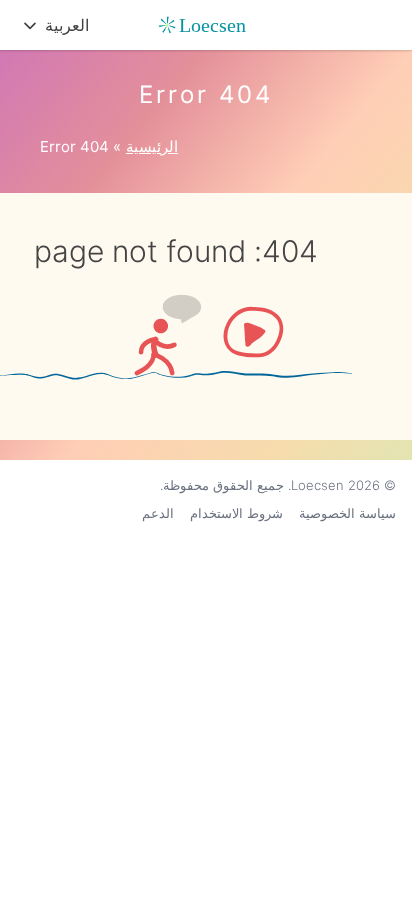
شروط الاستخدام (236, 513)
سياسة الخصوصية (347, 513)
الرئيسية (152, 146)
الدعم (158, 513)
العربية (67, 25)
